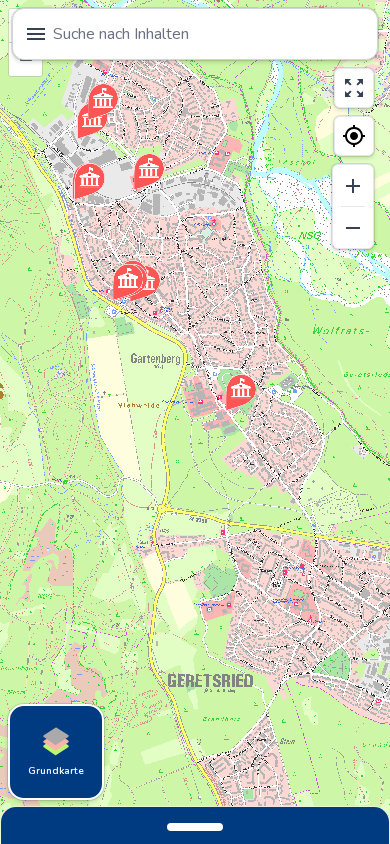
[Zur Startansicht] (354, 88)
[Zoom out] (353, 227)
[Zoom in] (353, 185)
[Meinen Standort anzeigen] (354, 136)
